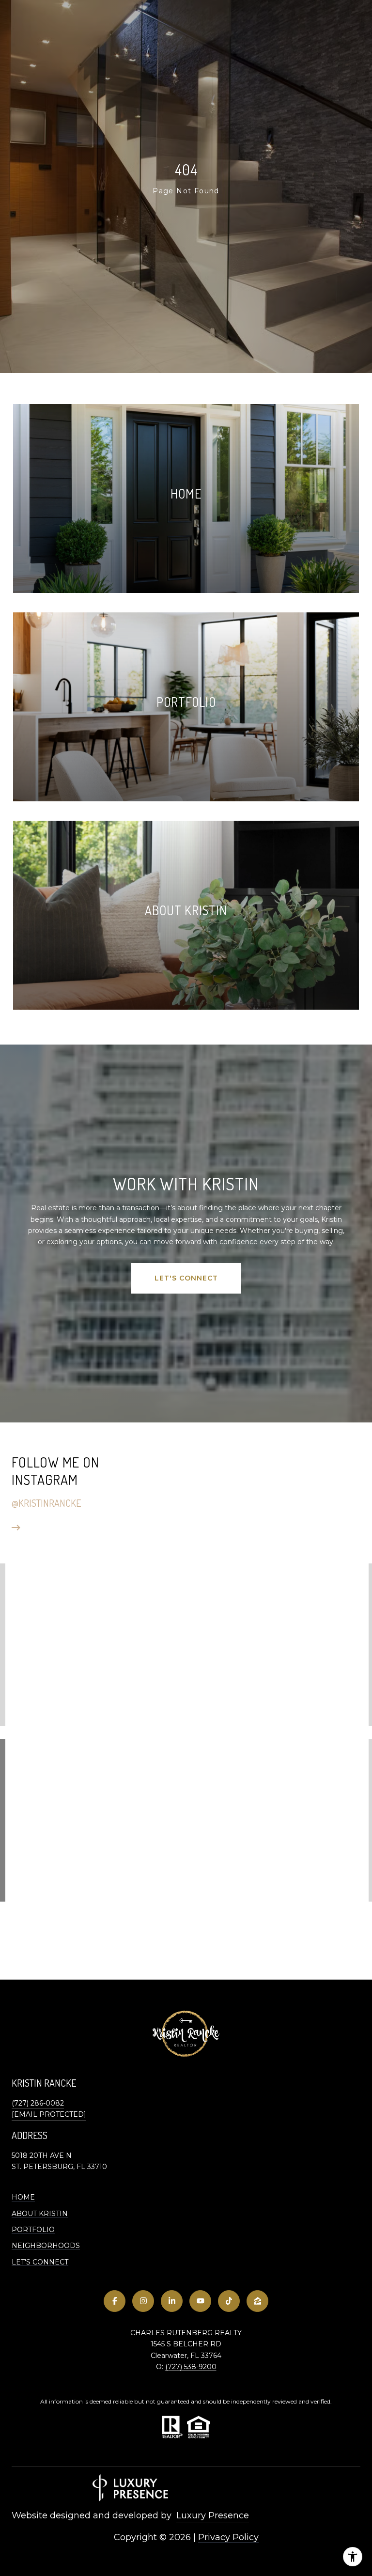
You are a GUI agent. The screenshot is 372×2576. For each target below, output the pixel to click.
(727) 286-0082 (38, 2103)
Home (23, 2197)
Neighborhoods (46, 2246)
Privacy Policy (228, 2537)
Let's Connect (40, 2262)
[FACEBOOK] (115, 2301)
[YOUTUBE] (200, 2301)
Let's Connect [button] (186, 1278)
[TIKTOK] (229, 2301)
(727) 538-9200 (191, 2367)
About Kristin (40, 2214)
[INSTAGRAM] (143, 2301)
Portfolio (33, 2230)
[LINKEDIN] (172, 2301)
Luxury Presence (213, 2515)
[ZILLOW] (257, 2301)
